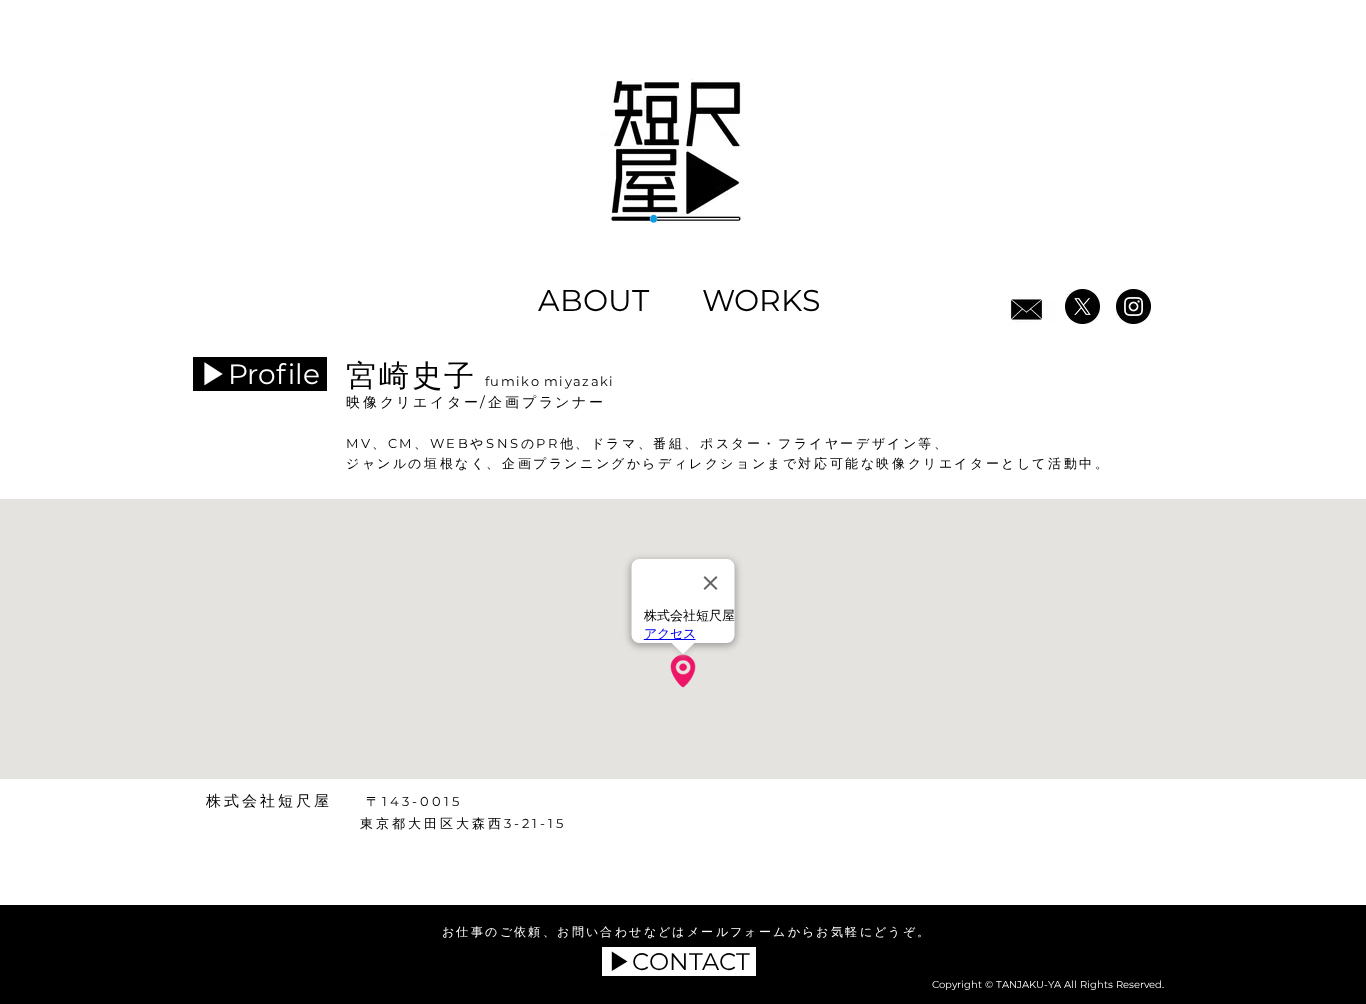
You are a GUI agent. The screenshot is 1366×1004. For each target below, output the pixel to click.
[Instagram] (1133, 306)
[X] (1082, 306)
